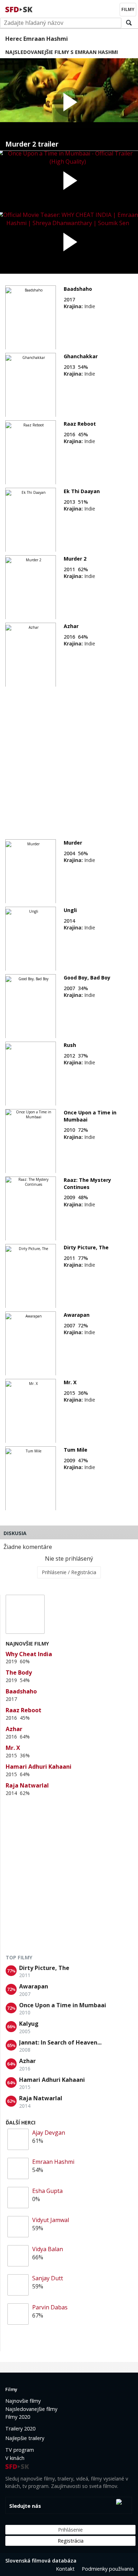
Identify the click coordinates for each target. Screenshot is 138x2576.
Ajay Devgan (49, 2133)
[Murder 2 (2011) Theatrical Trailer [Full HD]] (69, 104)
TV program (20, 2450)
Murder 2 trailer (32, 144)
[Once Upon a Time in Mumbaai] (31, 1141)
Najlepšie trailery (25, 2438)
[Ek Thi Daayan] (31, 520)
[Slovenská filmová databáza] (19, 9)
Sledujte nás (25, 2506)
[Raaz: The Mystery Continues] (31, 1209)
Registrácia (71, 2541)
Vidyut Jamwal (51, 2220)
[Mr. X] (31, 1411)
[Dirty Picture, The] (31, 1276)
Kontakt (65, 2569)
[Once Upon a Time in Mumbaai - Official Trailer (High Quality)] (69, 182)
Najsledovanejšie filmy (31, 2409)
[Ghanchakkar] (31, 385)
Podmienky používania (108, 2569)
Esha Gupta (47, 2191)
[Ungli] (31, 939)
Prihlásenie (70, 2530)
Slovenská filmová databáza (41, 2561)
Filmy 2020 (18, 2417)
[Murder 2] (31, 588)
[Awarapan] (31, 1344)
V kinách (15, 2458)
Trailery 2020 (20, 2428)
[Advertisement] (69, 759)
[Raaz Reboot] (31, 453)
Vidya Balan (48, 2249)
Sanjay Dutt (48, 2278)
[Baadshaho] (31, 318)
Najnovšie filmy (23, 2401)
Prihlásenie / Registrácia (69, 1572)
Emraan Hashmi (53, 2162)
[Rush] (31, 1074)
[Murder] (31, 872)
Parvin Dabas (50, 2307)
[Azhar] (31, 655)
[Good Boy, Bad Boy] (31, 1006)
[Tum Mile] (31, 1479)
